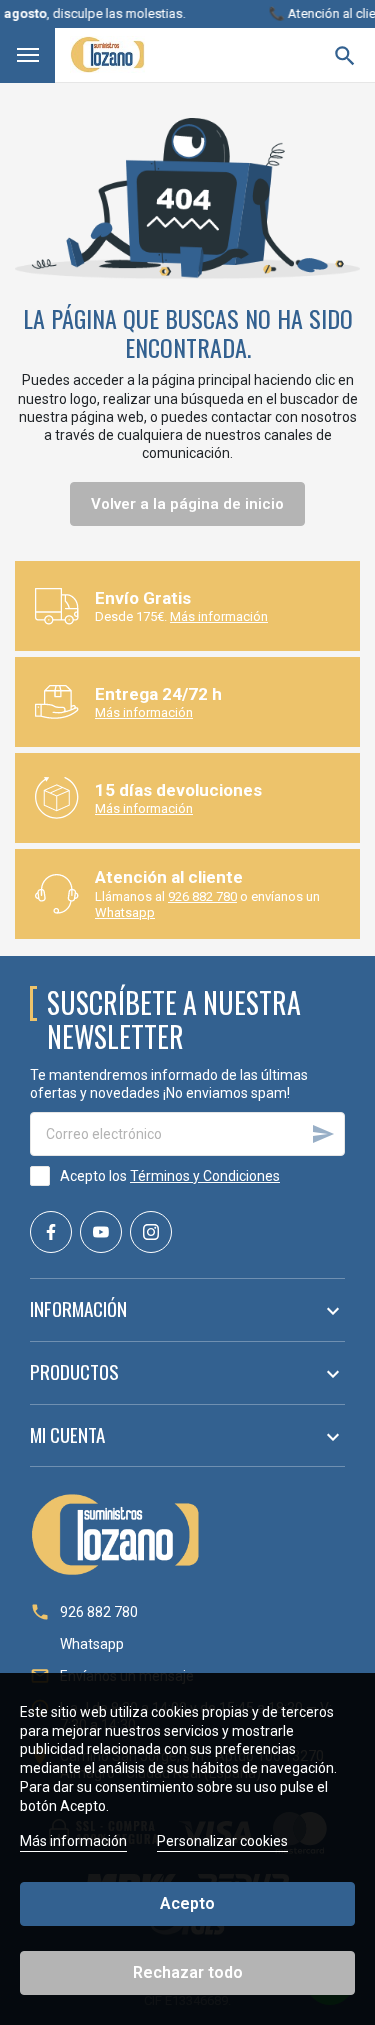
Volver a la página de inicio (187, 504)
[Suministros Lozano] (107, 54)
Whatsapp (125, 912)
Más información (219, 616)
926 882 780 (202, 896)
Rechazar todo (188, 1972)
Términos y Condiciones (205, 1176)
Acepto (187, 1903)
